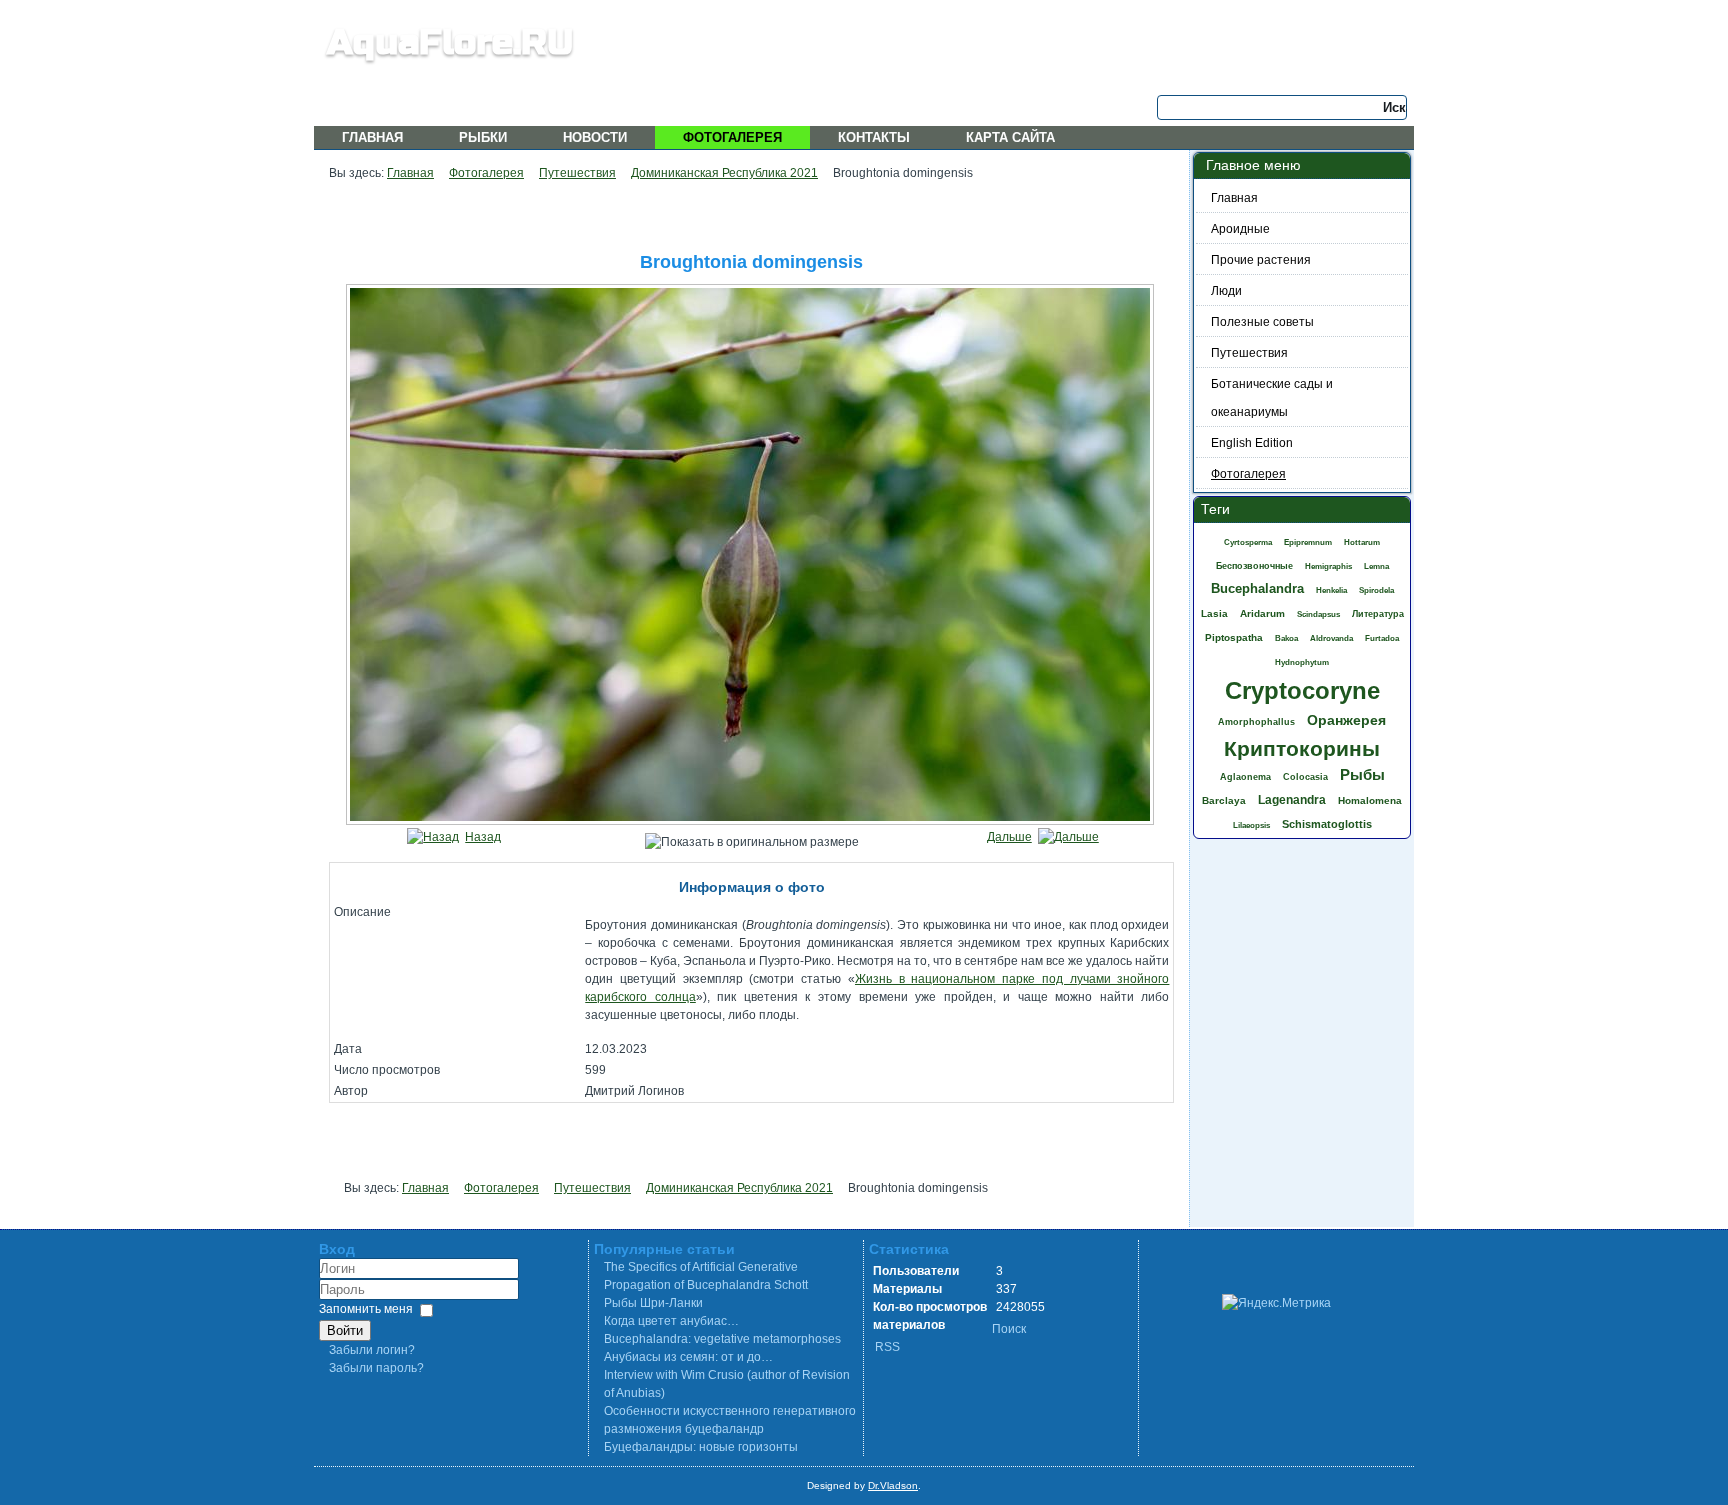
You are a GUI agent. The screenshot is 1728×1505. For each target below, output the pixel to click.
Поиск (1009, 1329)
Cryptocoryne (1302, 690)
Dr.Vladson (893, 1485)
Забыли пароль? (376, 1368)
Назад (483, 837)
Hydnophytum (1302, 662)
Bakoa (1286, 638)
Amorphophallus (1256, 722)
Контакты (874, 137)
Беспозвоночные (1254, 566)
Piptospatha (1234, 637)
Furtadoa (1382, 638)
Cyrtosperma (1248, 542)
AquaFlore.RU (450, 42)
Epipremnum (1308, 542)
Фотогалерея (732, 137)
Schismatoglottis (1327, 824)
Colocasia (1305, 777)
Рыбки (483, 137)
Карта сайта (1010, 137)
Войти (345, 1330)
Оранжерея (1346, 720)
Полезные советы (1262, 322)
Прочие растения (1261, 260)
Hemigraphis (1328, 566)
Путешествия (577, 173)
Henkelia (1331, 590)
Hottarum (1362, 542)
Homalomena (1370, 800)
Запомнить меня (366, 1309)
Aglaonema (1245, 777)
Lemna (1376, 566)
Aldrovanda (1331, 638)
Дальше (1009, 837)
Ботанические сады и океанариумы (1272, 398)
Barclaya (1224, 800)
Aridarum (1262, 613)
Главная (372, 137)
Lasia (1214, 613)
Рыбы (1362, 774)
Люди (1226, 291)
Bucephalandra (1257, 588)
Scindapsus (1318, 614)
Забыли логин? (372, 1350)
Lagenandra (1292, 800)
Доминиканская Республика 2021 (724, 173)
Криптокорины (1302, 748)
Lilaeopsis (1251, 825)
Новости (595, 137)
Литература (1378, 614)
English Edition (1252, 443)
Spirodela (1376, 590)
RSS (887, 1347)
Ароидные (1240, 229)
